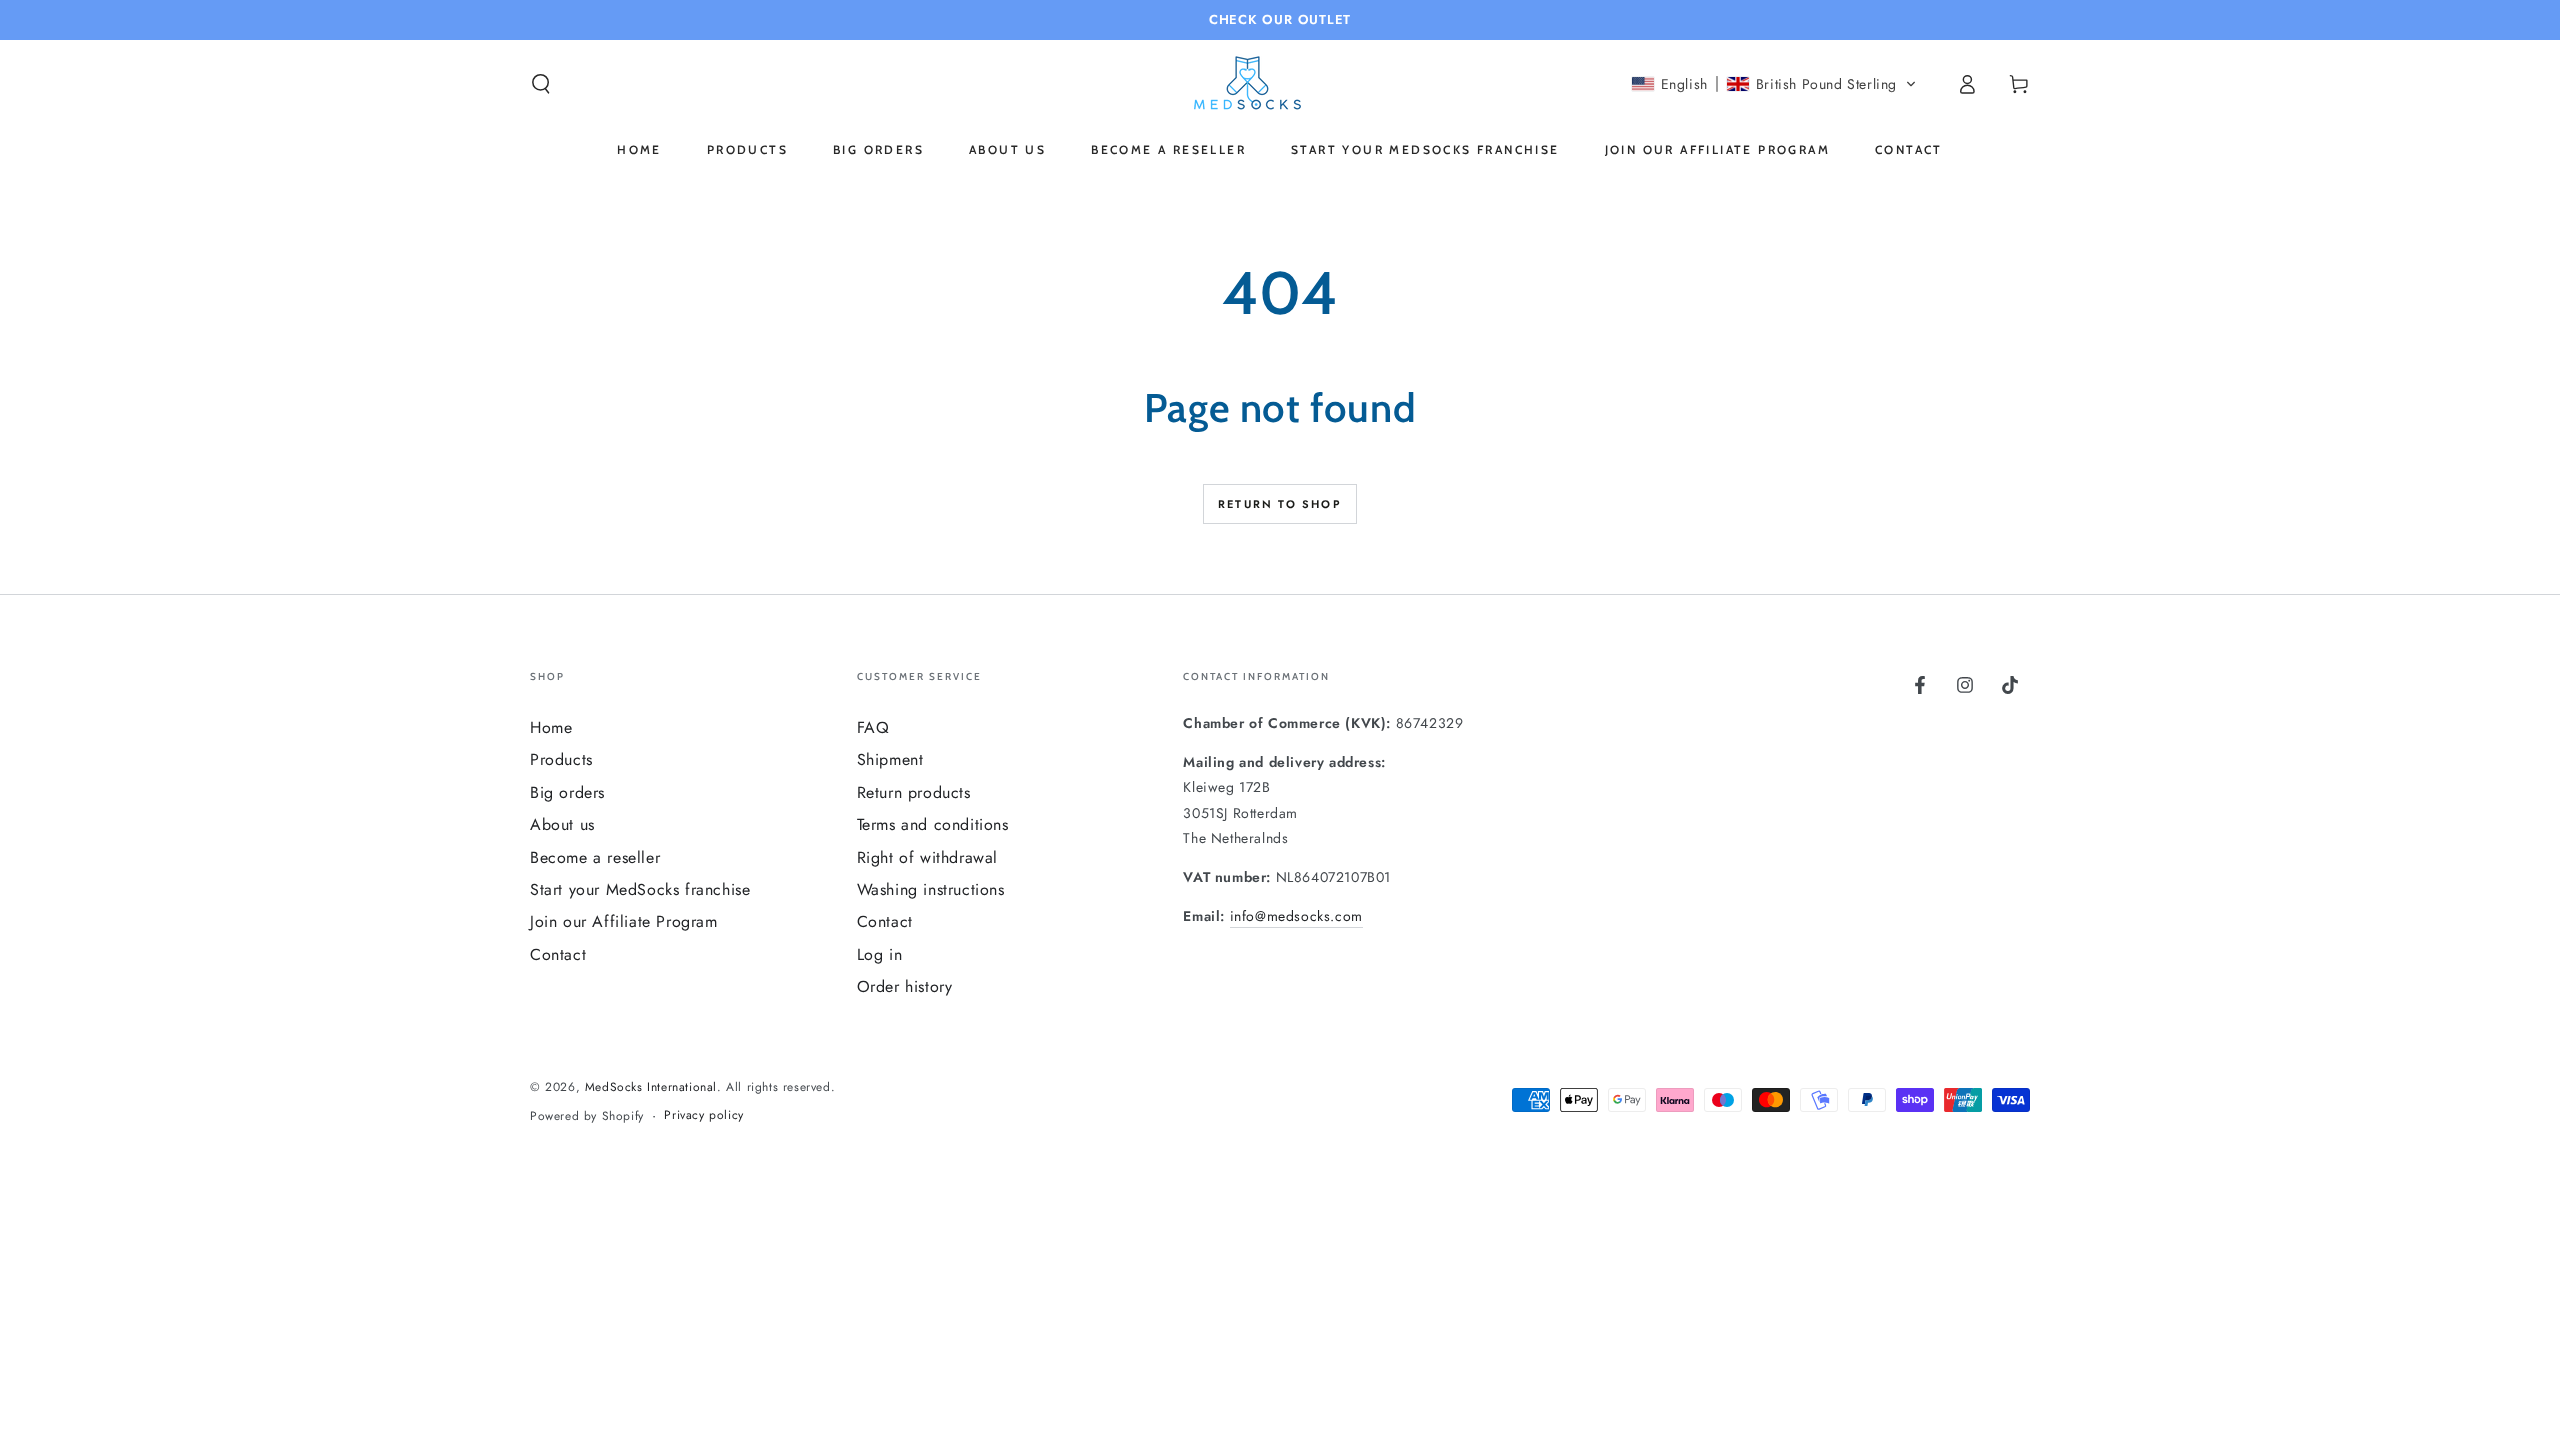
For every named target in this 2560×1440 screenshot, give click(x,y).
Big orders (567, 792)
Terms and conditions (933, 824)
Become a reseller (595, 857)
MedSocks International (651, 1087)
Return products (914, 792)
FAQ (873, 727)
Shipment (890, 759)
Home (551, 727)
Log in (880, 954)
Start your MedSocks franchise (640, 889)
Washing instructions (931, 889)
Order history (905, 986)
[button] (541, 84)
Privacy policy (703, 1115)
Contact (558, 954)
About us (562, 824)
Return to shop (1280, 504)
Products (561, 759)
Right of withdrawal (927, 857)
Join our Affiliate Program (624, 921)
